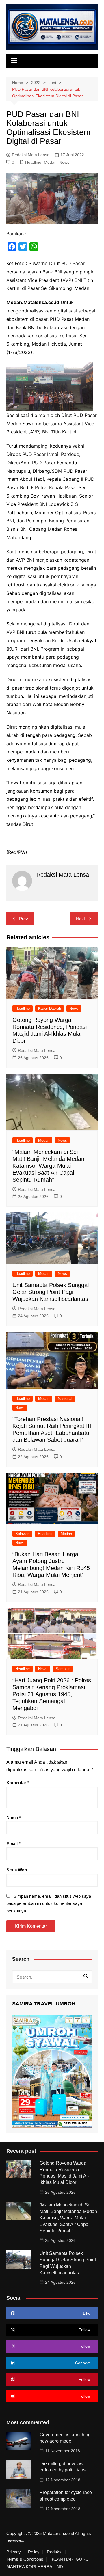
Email (13, 1844)
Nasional (65, 1399)
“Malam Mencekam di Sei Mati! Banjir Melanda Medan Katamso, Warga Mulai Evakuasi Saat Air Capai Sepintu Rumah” (48, 1166)
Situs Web (17, 1870)
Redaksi (55, 2552)
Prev (24, 919)
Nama (14, 1818)
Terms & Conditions (25, 2559)
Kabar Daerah (50, 1008)
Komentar (18, 1783)
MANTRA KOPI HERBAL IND (35, 2567)
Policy (34, 2552)
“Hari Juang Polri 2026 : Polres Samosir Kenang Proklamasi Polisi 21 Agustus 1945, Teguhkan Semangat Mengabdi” (52, 1694)
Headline (33, 162)
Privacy (14, 2552)
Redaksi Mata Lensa (31, 155)
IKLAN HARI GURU (70, 2559)
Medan (50, 162)
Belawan (22, 1534)
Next (80, 919)
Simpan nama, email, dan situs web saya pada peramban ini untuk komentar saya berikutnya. (49, 1903)
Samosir (63, 1669)
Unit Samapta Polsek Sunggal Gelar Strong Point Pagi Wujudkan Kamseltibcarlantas (51, 1292)
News (64, 162)
